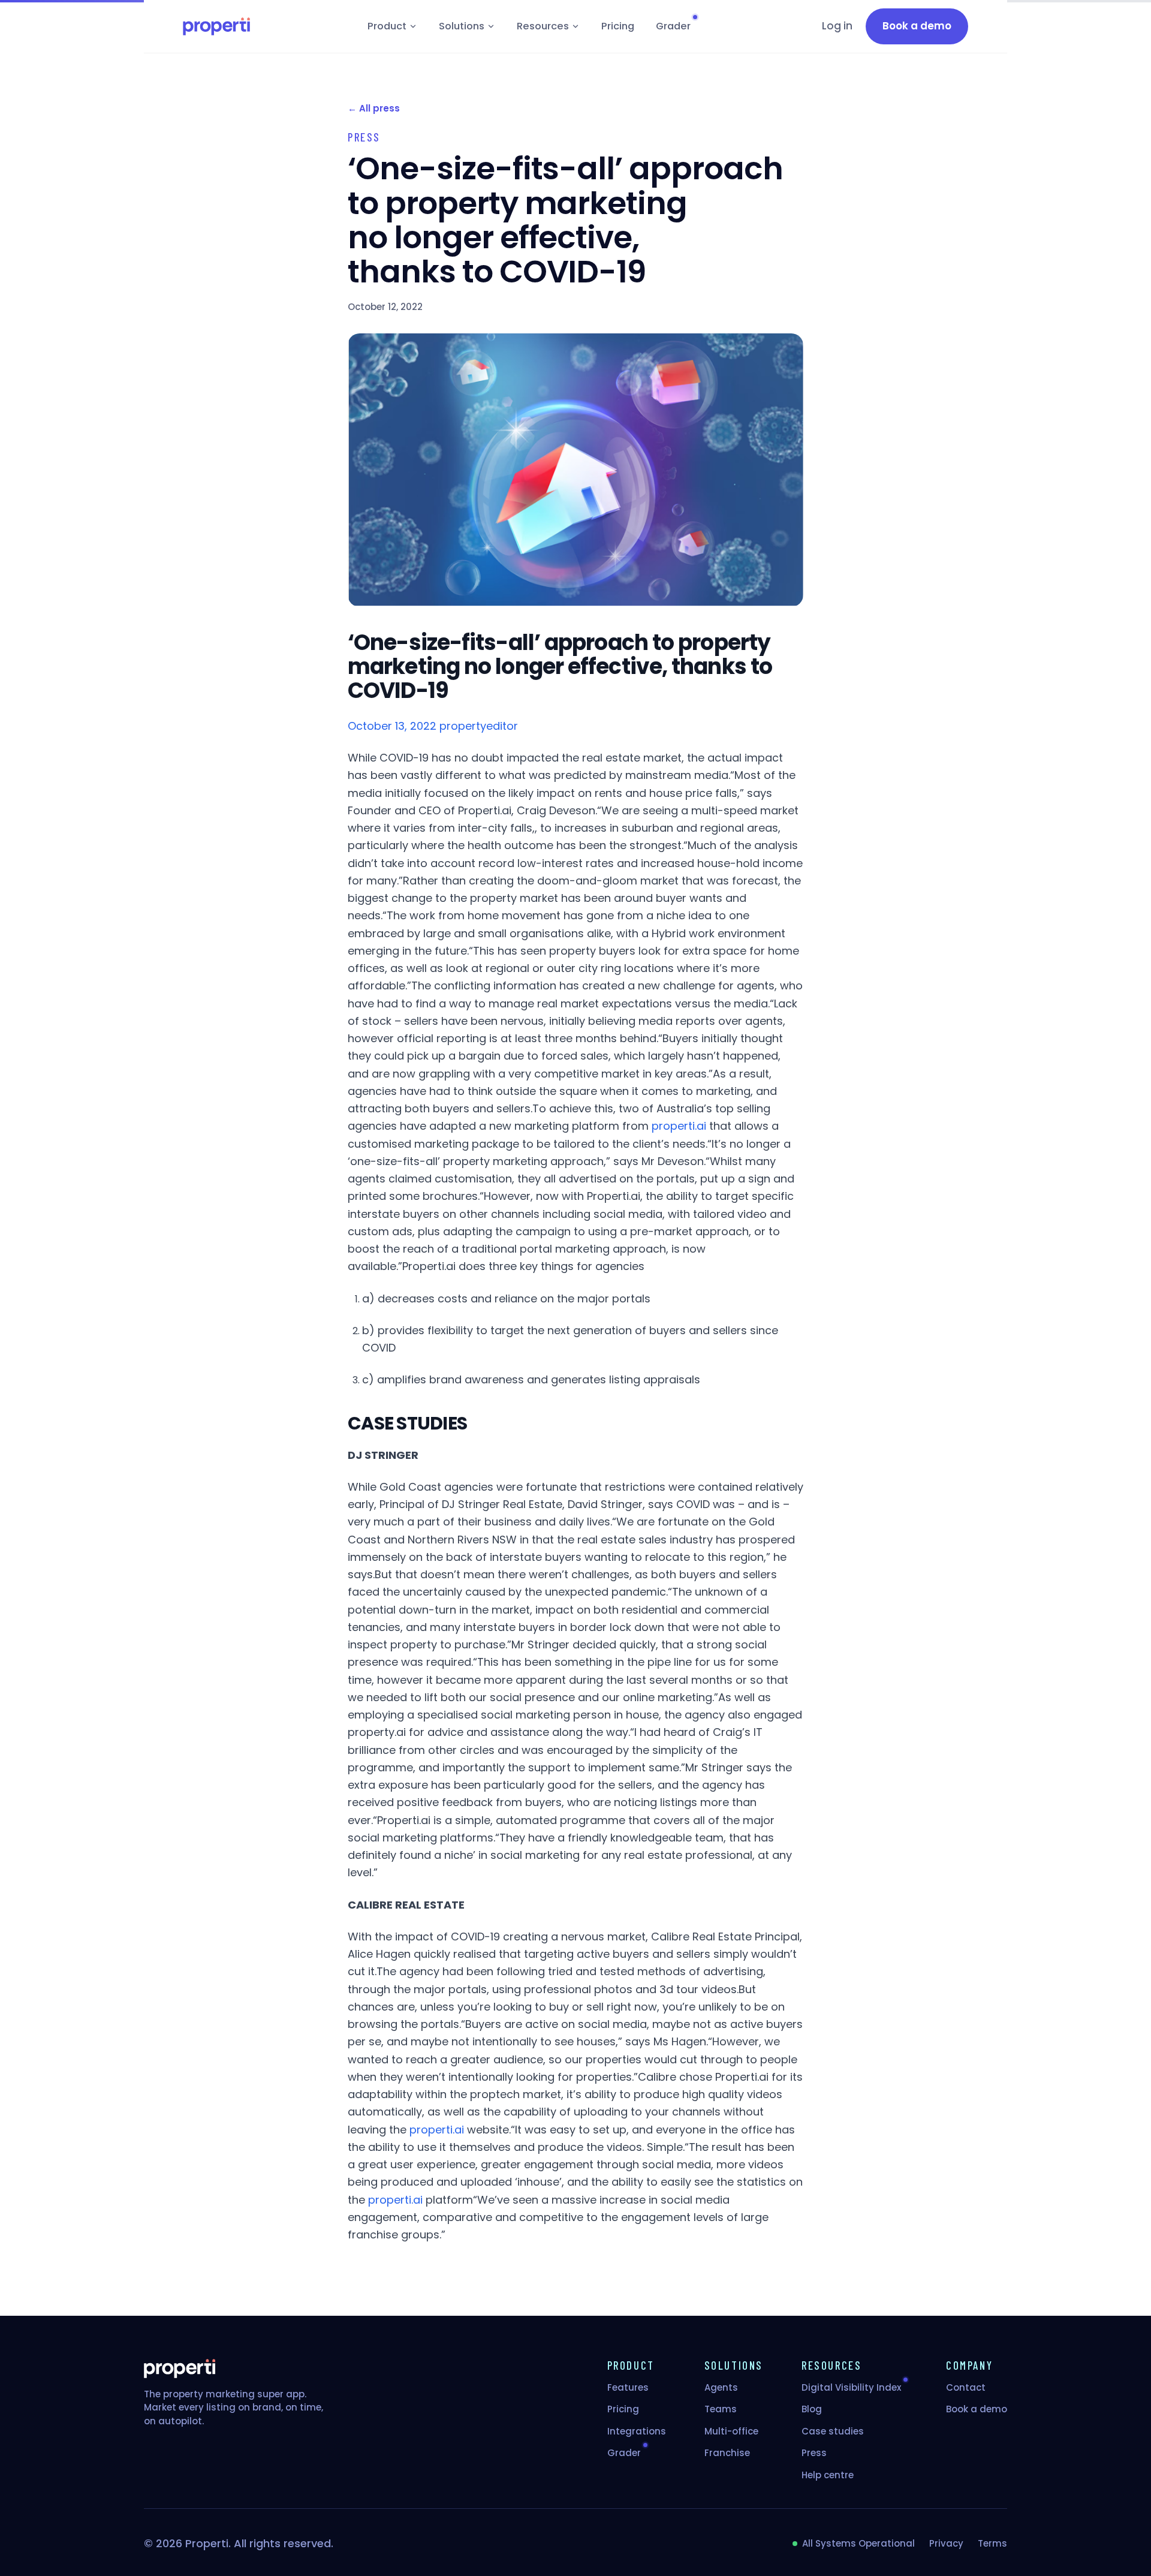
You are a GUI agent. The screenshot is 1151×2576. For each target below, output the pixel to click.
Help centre (828, 2475)
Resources (543, 26)
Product (387, 26)
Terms (992, 2543)
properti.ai (679, 1126)
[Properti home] (216, 26)
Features (628, 2387)
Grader (673, 26)
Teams (721, 2409)
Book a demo (977, 2409)
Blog (812, 2409)
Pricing (618, 26)
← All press (374, 108)
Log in (837, 26)
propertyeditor (479, 726)
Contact (966, 2387)
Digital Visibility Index (851, 2387)
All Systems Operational (858, 2543)
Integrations (637, 2431)
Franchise (727, 2453)
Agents (721, 2387)
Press (814, 2453)
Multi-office (731, 2431)
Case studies (833, 2431)
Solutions (462, 26)
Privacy (946, 2543)
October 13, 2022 (392, 726)
